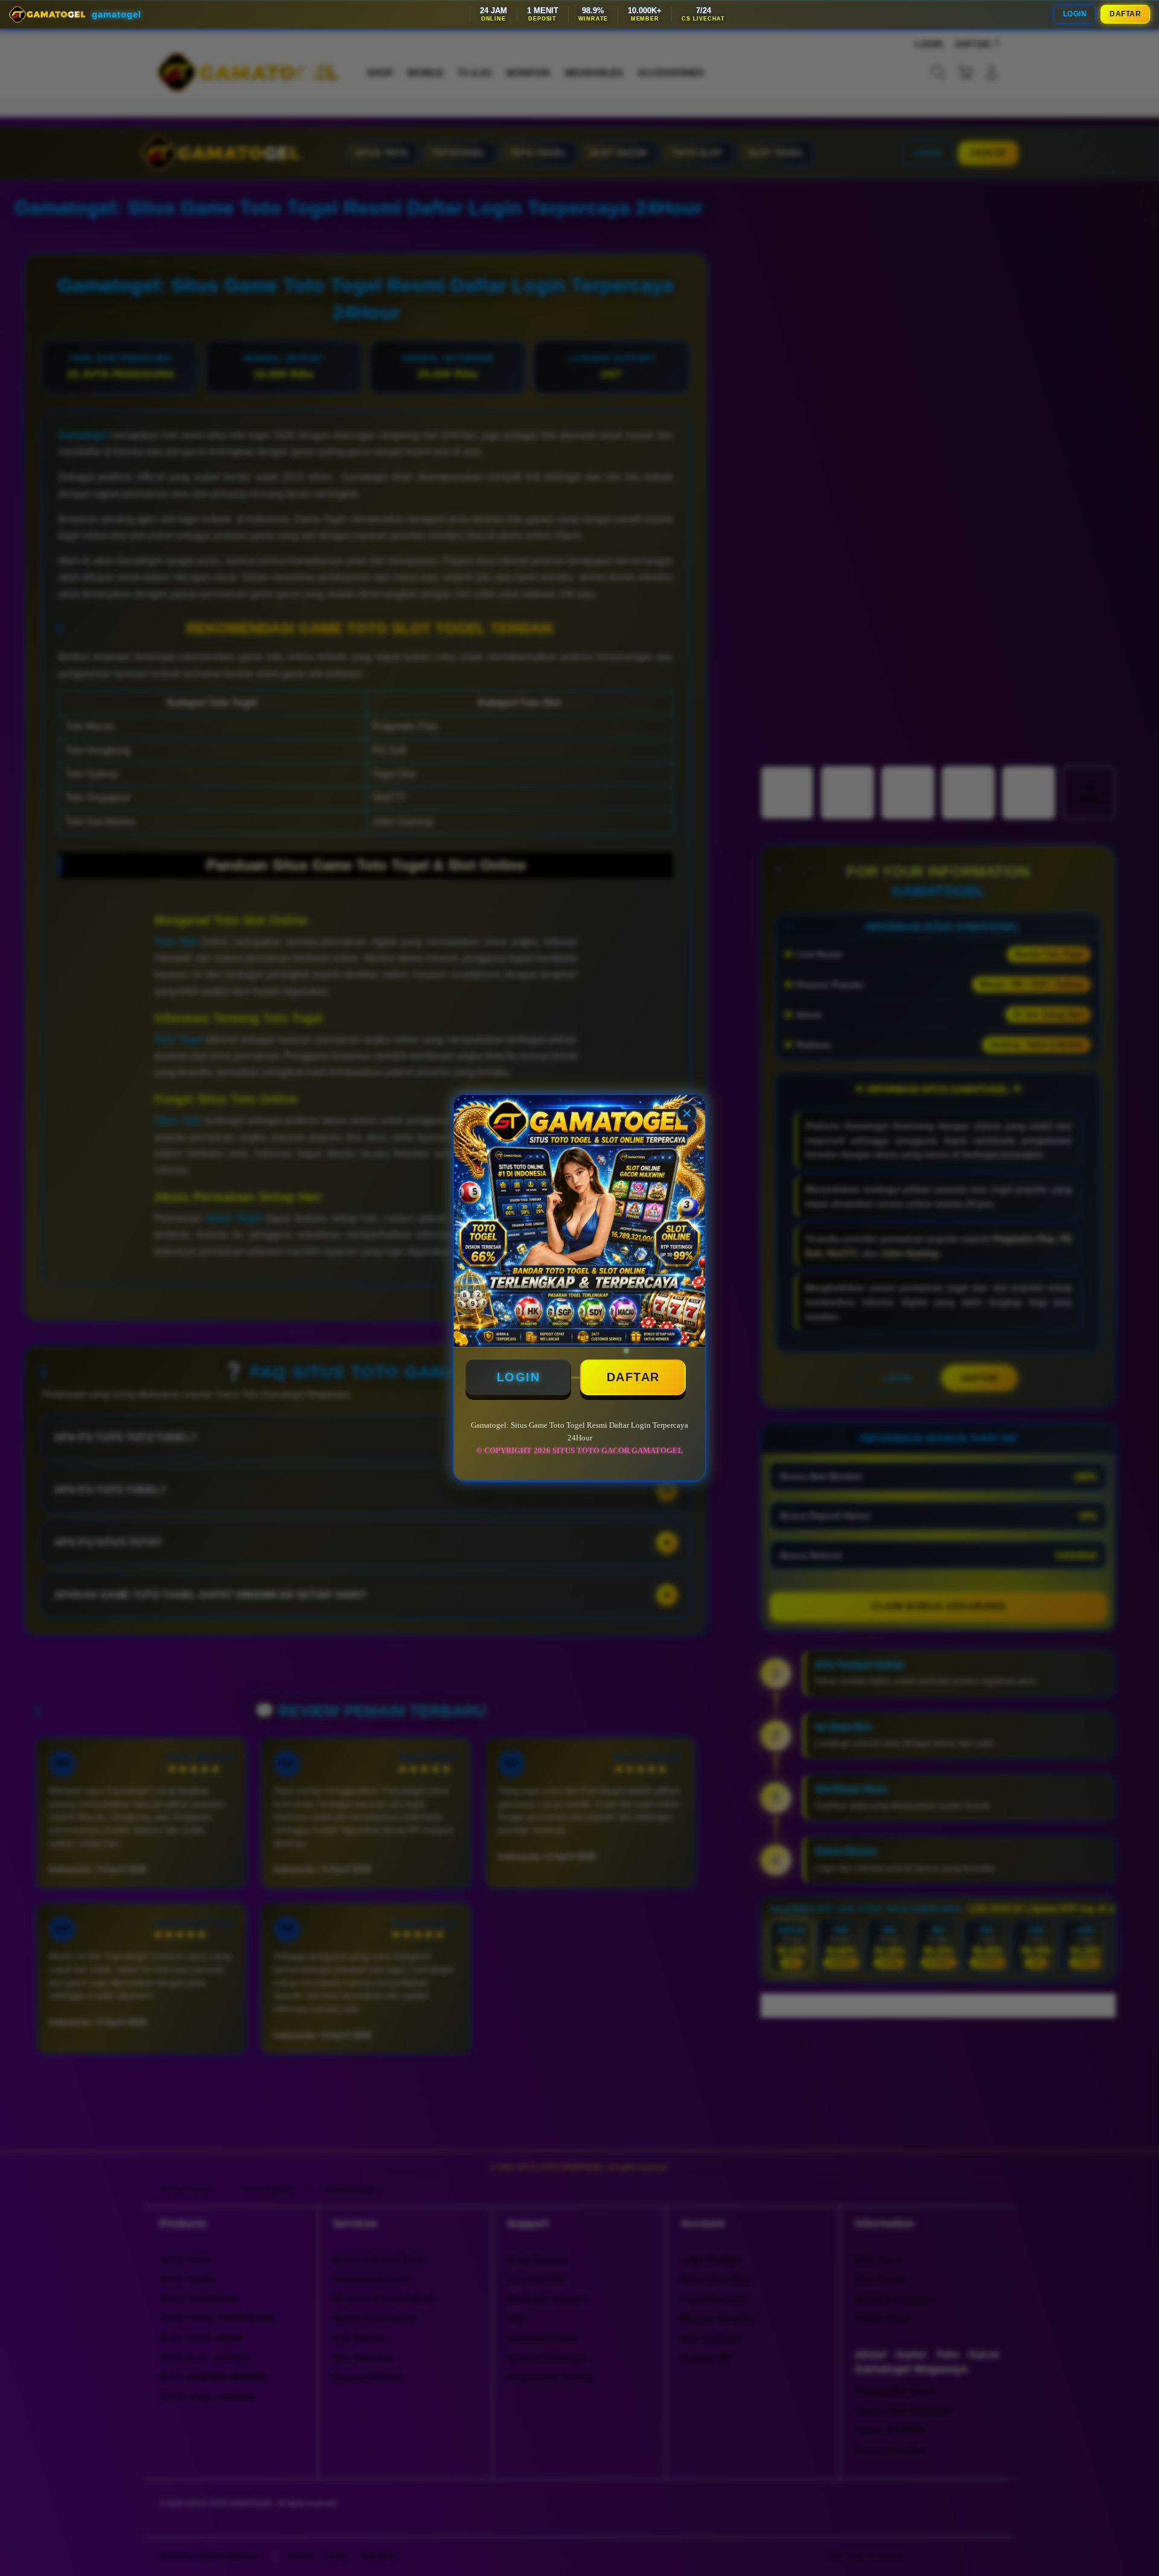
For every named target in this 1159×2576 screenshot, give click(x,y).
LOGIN (1075, 14)
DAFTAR (1125, 14)
